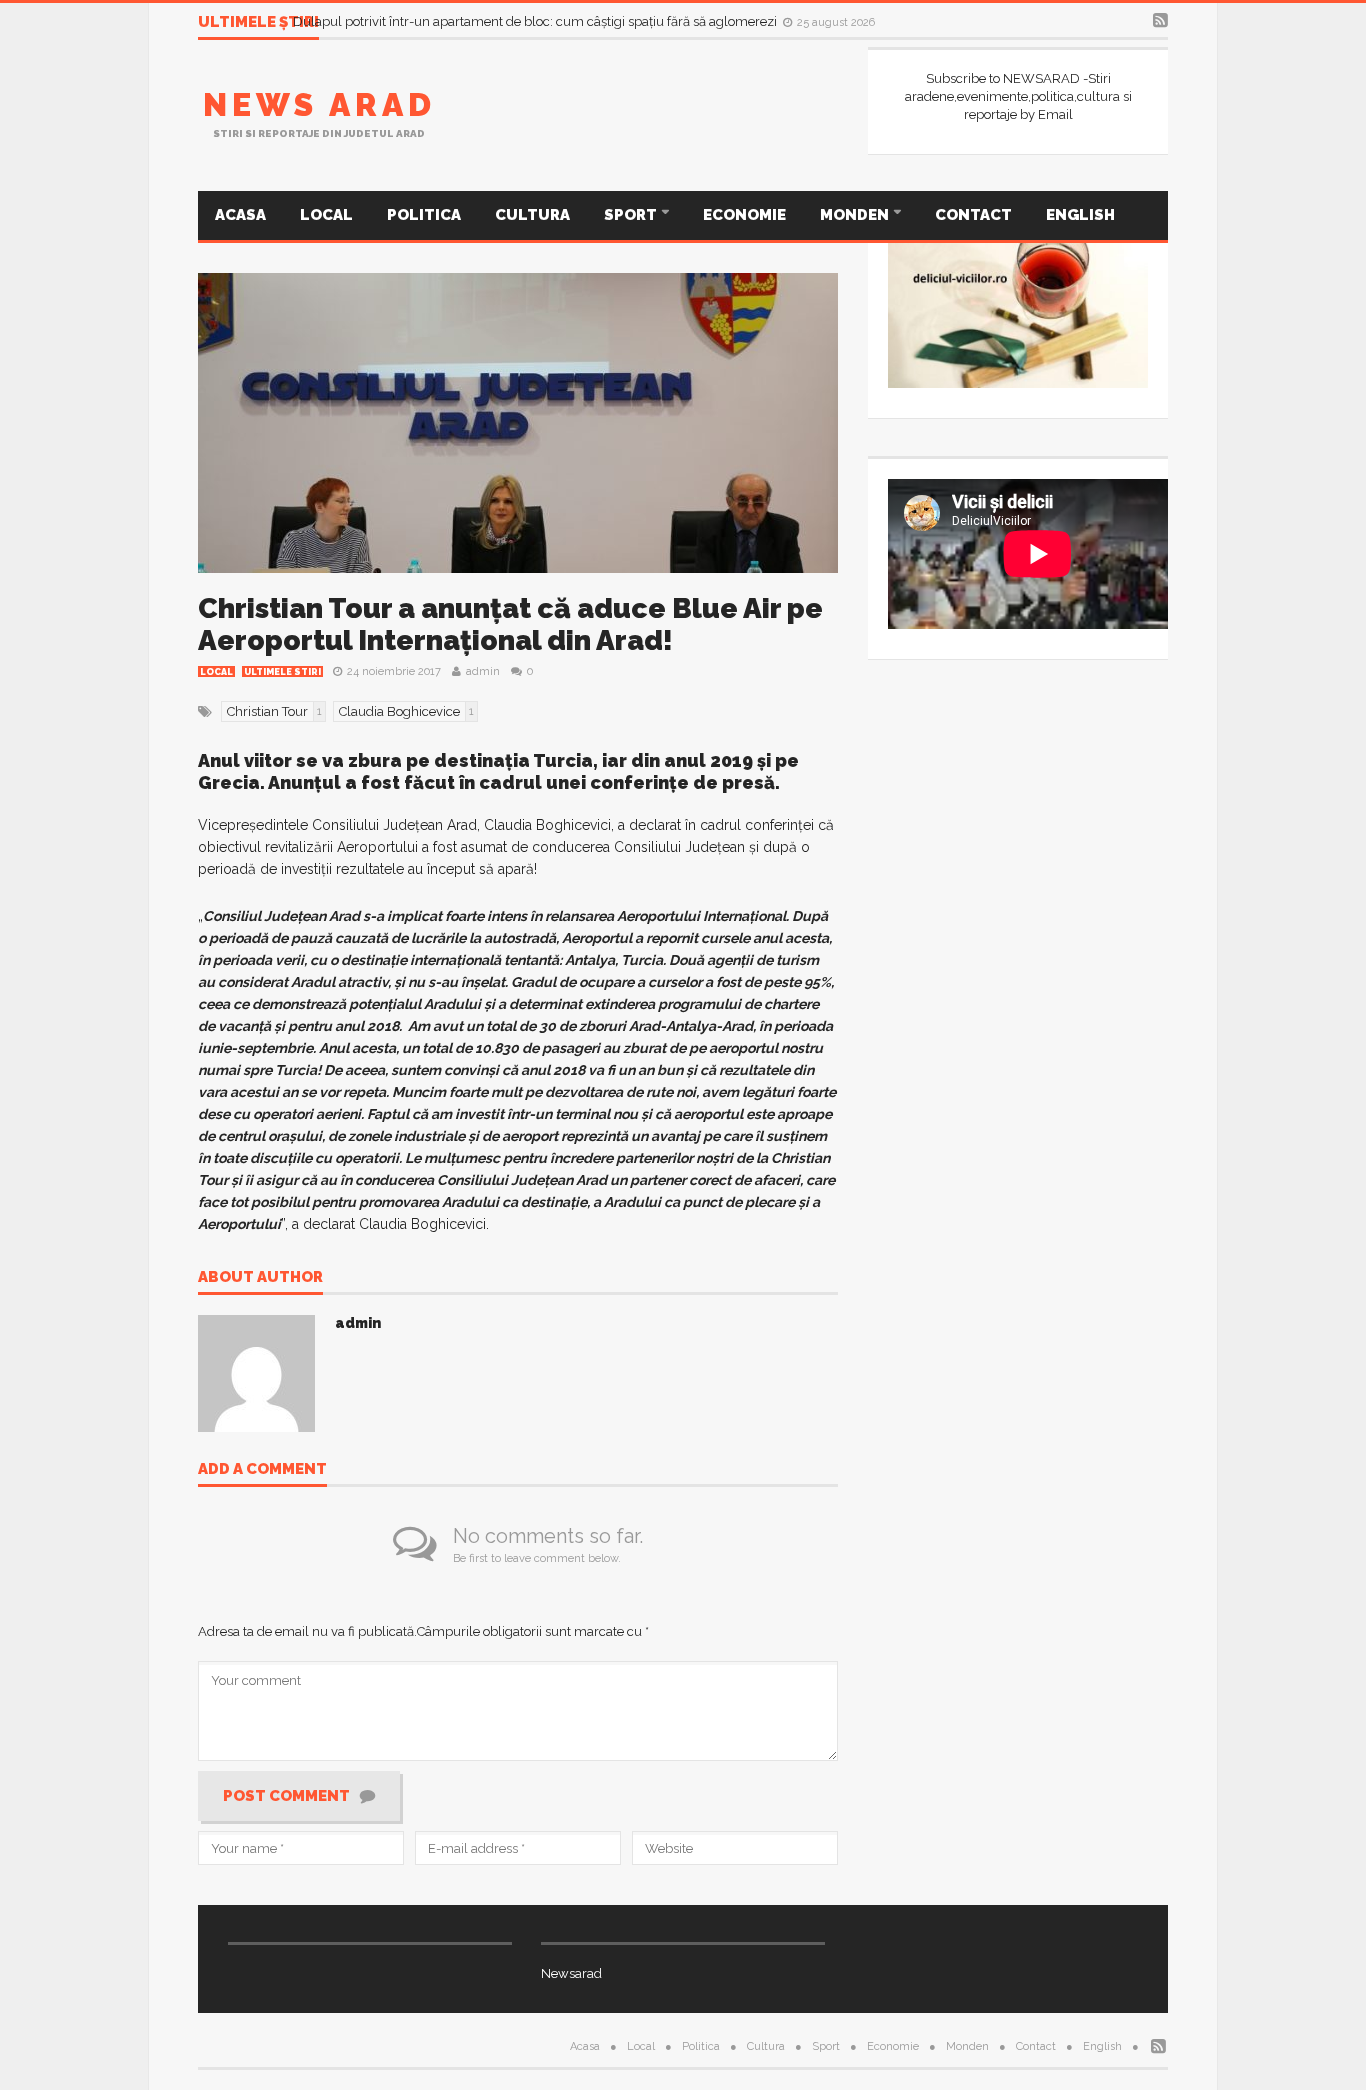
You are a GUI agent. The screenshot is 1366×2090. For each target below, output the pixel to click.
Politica (424, 215)
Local (326, 215)
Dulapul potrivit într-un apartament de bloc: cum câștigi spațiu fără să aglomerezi (536, 21)
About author (260, 1278)
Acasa (240, 215)
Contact (973, 215)
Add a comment (262, 1470)
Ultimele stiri (282, 672)
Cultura (532, 215)
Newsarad (571, 1973)
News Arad (319, 104)
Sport (632, 215)
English (1080, 215)
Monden (856, 215)
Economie (744, 215)
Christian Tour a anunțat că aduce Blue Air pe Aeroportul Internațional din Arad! (510, 624)
